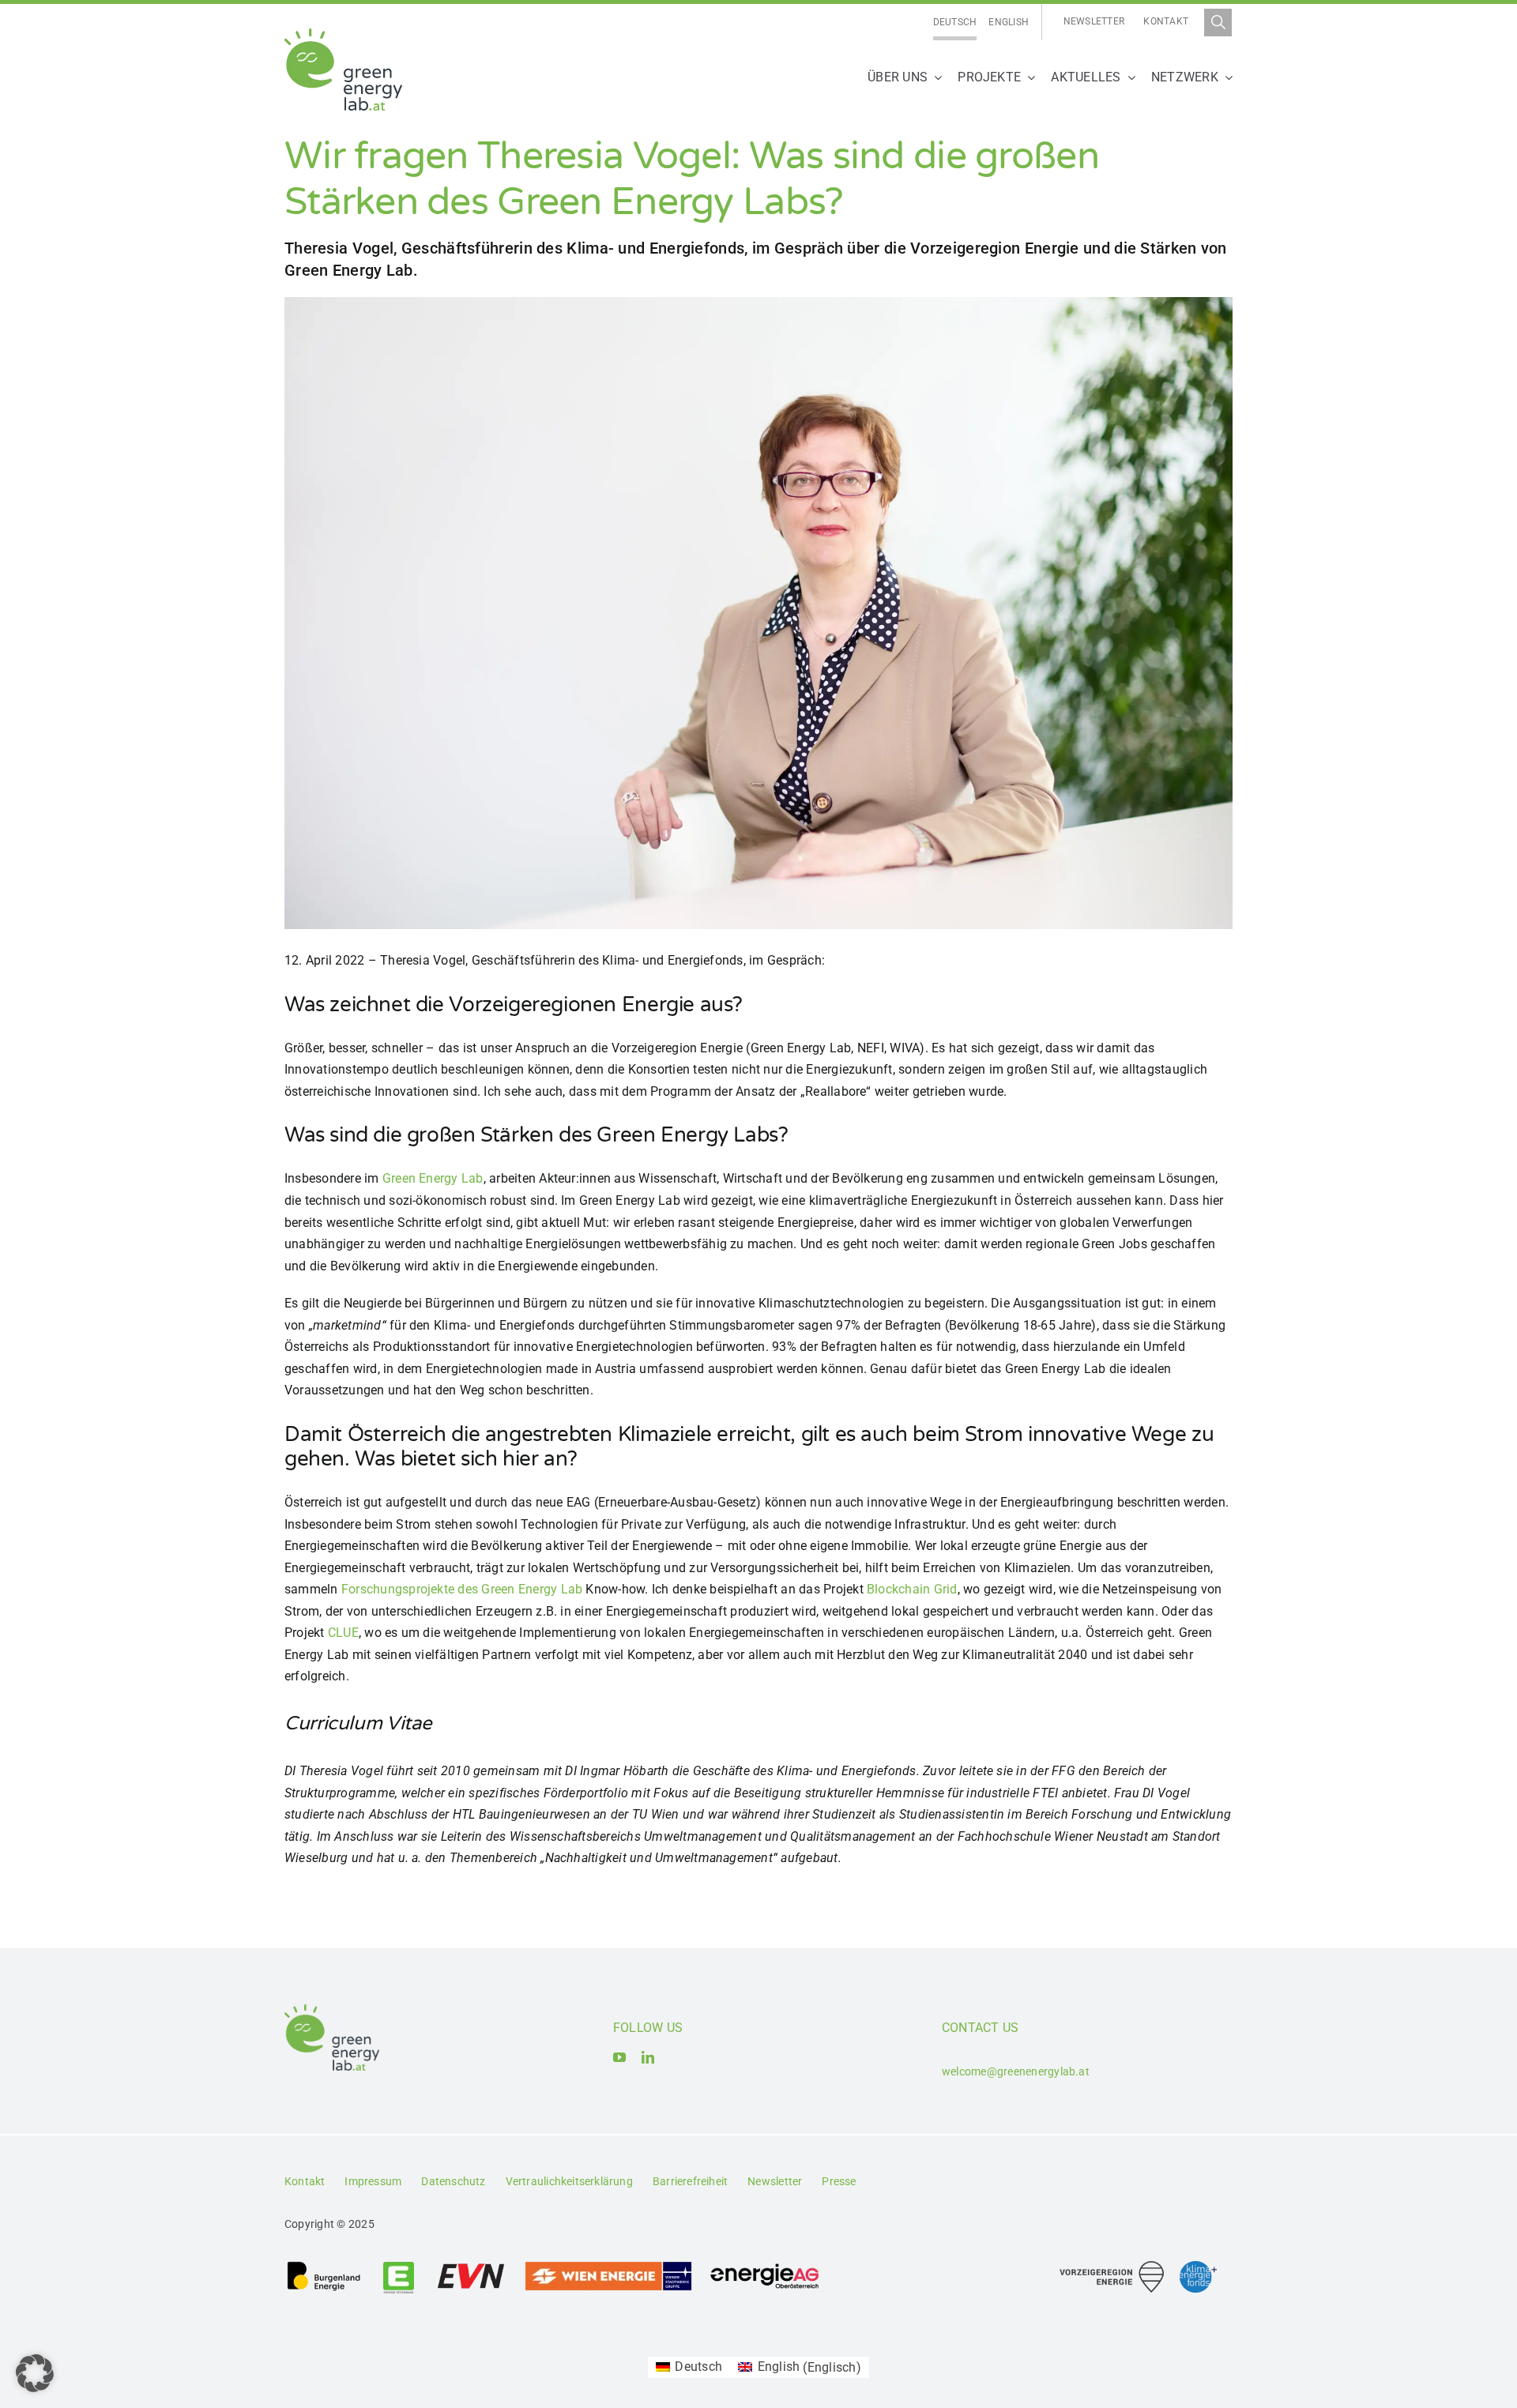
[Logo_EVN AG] (471, 2266)
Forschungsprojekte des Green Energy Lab (462, 1589)
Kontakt (1166, 21)
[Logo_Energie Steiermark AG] (399, 2266)
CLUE (343, 1633)
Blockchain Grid (912, 1589)
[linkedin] (648, 2057)
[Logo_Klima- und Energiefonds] (1198, 2267)
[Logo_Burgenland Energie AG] (324, 2266)
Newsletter (1094, 21)
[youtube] (619, 2057)
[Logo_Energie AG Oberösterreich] (765, 2266)
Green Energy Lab (433, 1178)
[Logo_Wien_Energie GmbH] (608, 2266)
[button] (35, 2373)
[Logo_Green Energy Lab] (343, 34)
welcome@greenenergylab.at (1016, 2071)
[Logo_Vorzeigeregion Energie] (1112, 2267)
